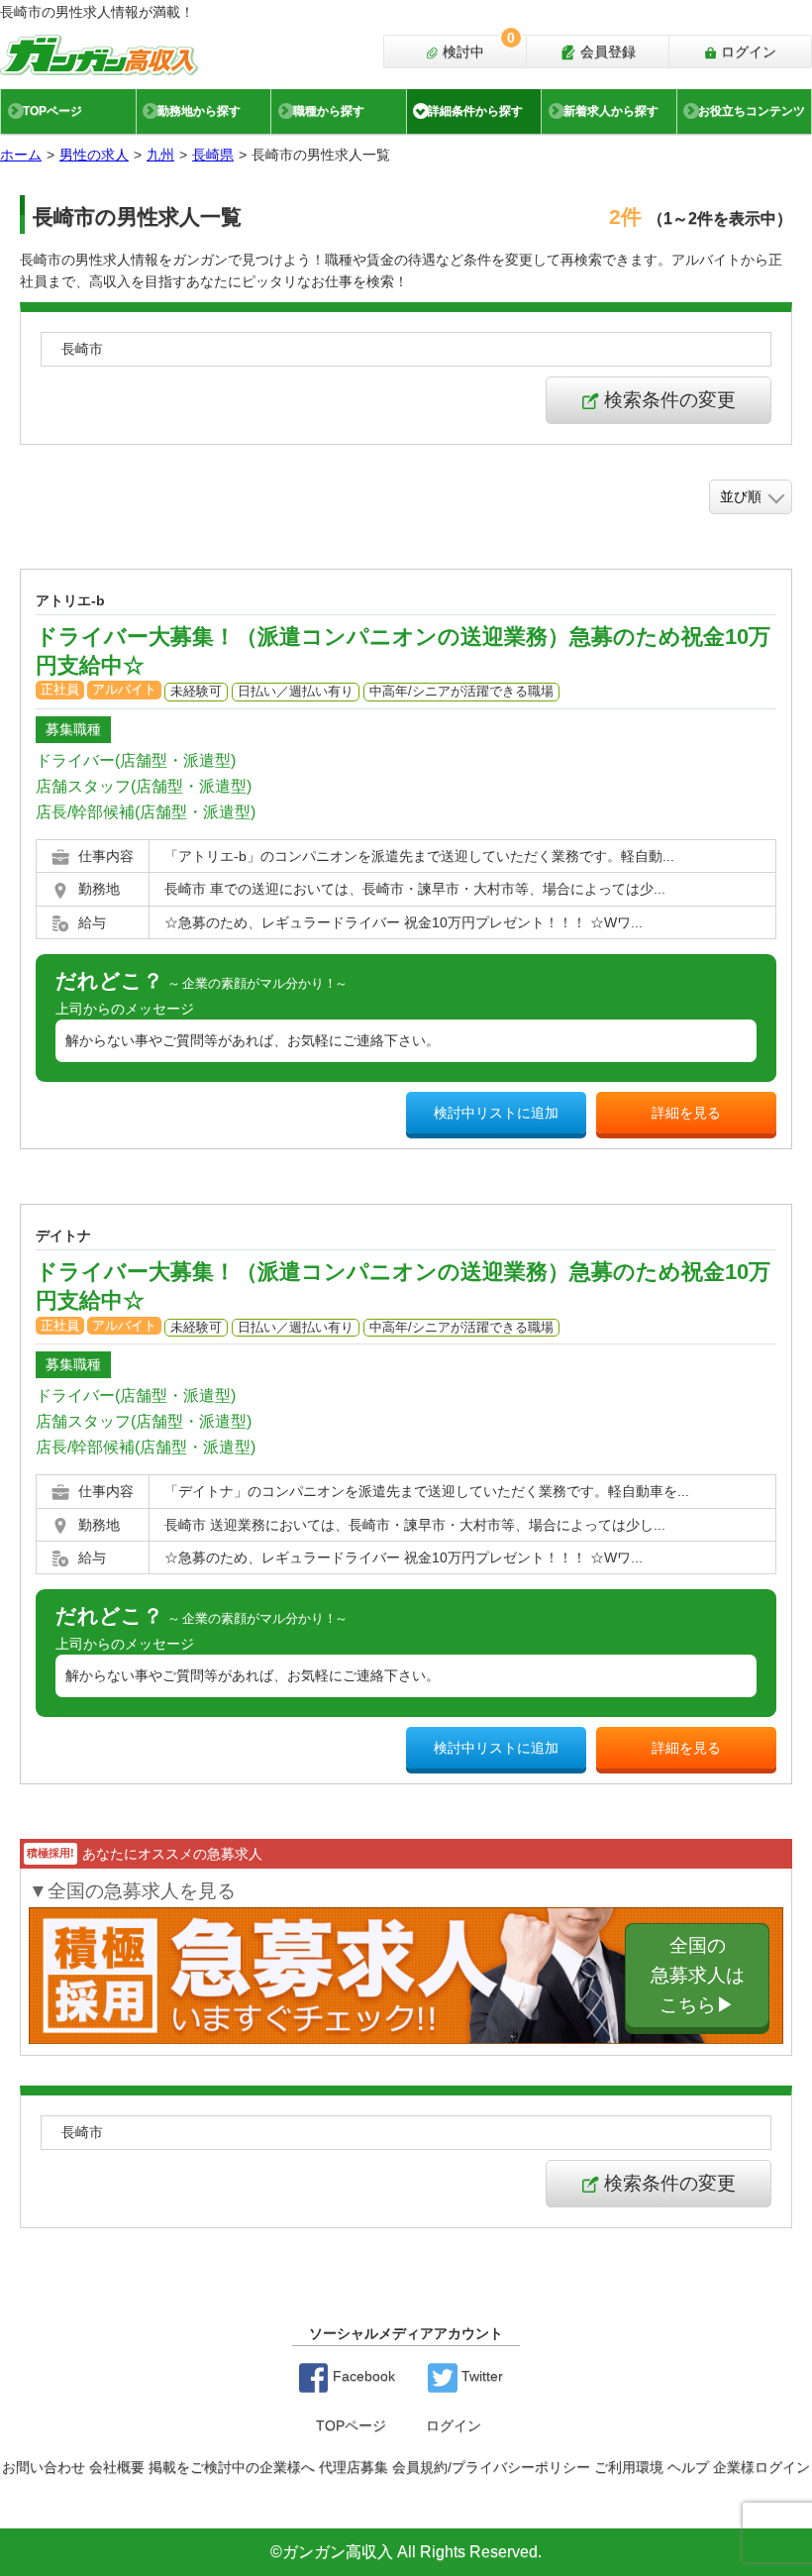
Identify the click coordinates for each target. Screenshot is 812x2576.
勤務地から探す (199, 111)
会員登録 (606, 52)
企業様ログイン (761, 2467)
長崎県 (213, 155)
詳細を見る (686, 1113)
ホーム (21, 155)
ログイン (747, 52)
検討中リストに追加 (496, 1113)
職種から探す (329, 111)
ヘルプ (688, 2467)
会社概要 (117, 2467)
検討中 (477, 48)
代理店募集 (354, 2467)
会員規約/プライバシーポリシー (491, 2467)
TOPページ (52, 111)
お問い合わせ (44, 2467)
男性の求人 (94, 155)
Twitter (480, 2376)
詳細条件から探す (475, 111)
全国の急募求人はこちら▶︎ (698, 1974)
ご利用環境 (629, 2467)
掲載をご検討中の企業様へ (232, 2467)
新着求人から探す (611, 111)
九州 (160, 155)
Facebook (362, 2376)
